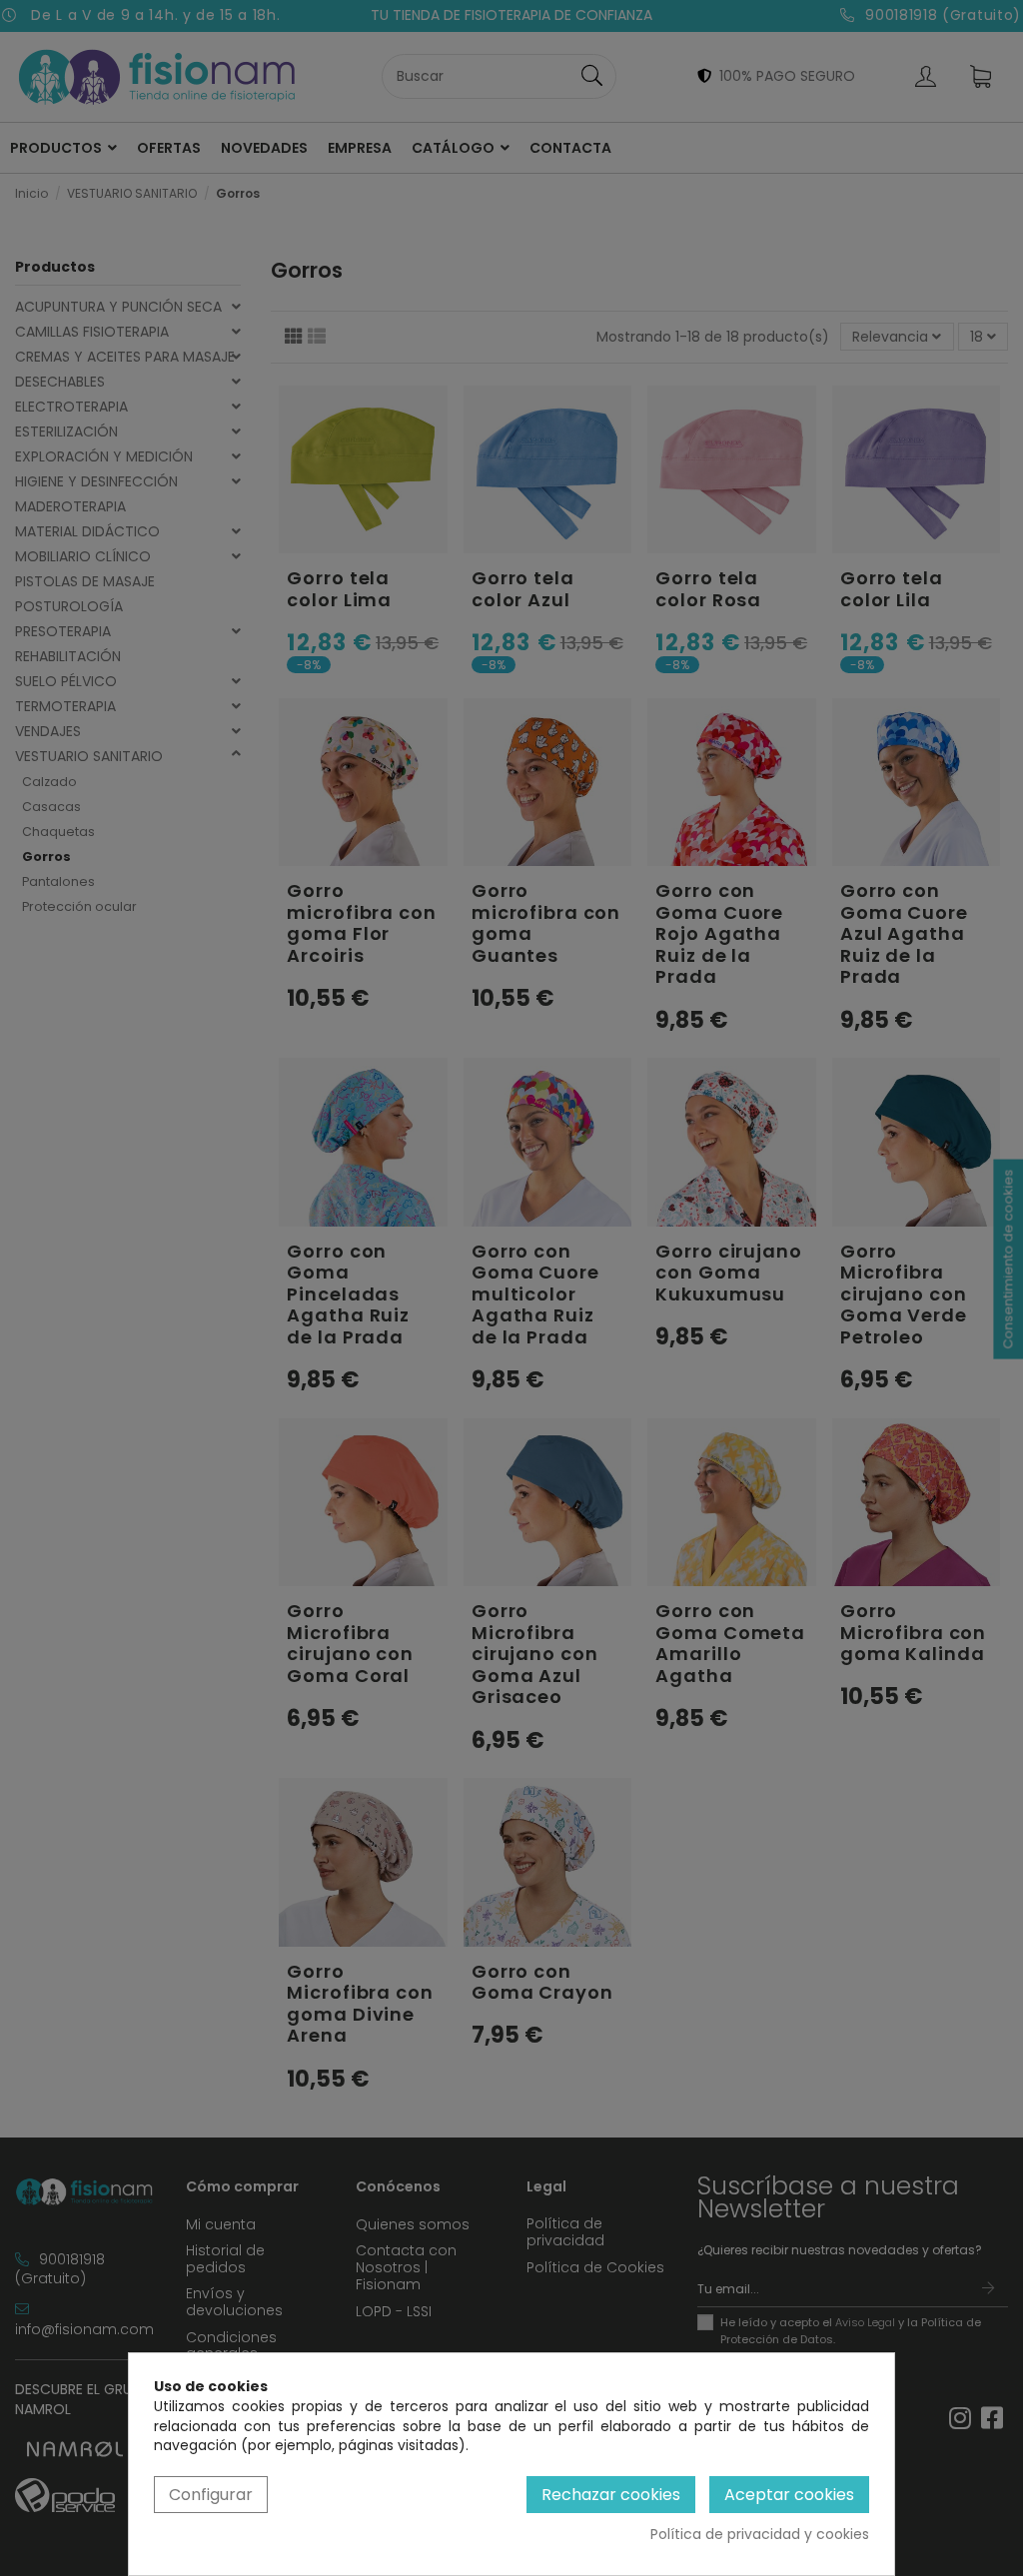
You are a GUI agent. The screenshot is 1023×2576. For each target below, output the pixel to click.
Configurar (211, 2495)
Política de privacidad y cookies (760, 2535)
